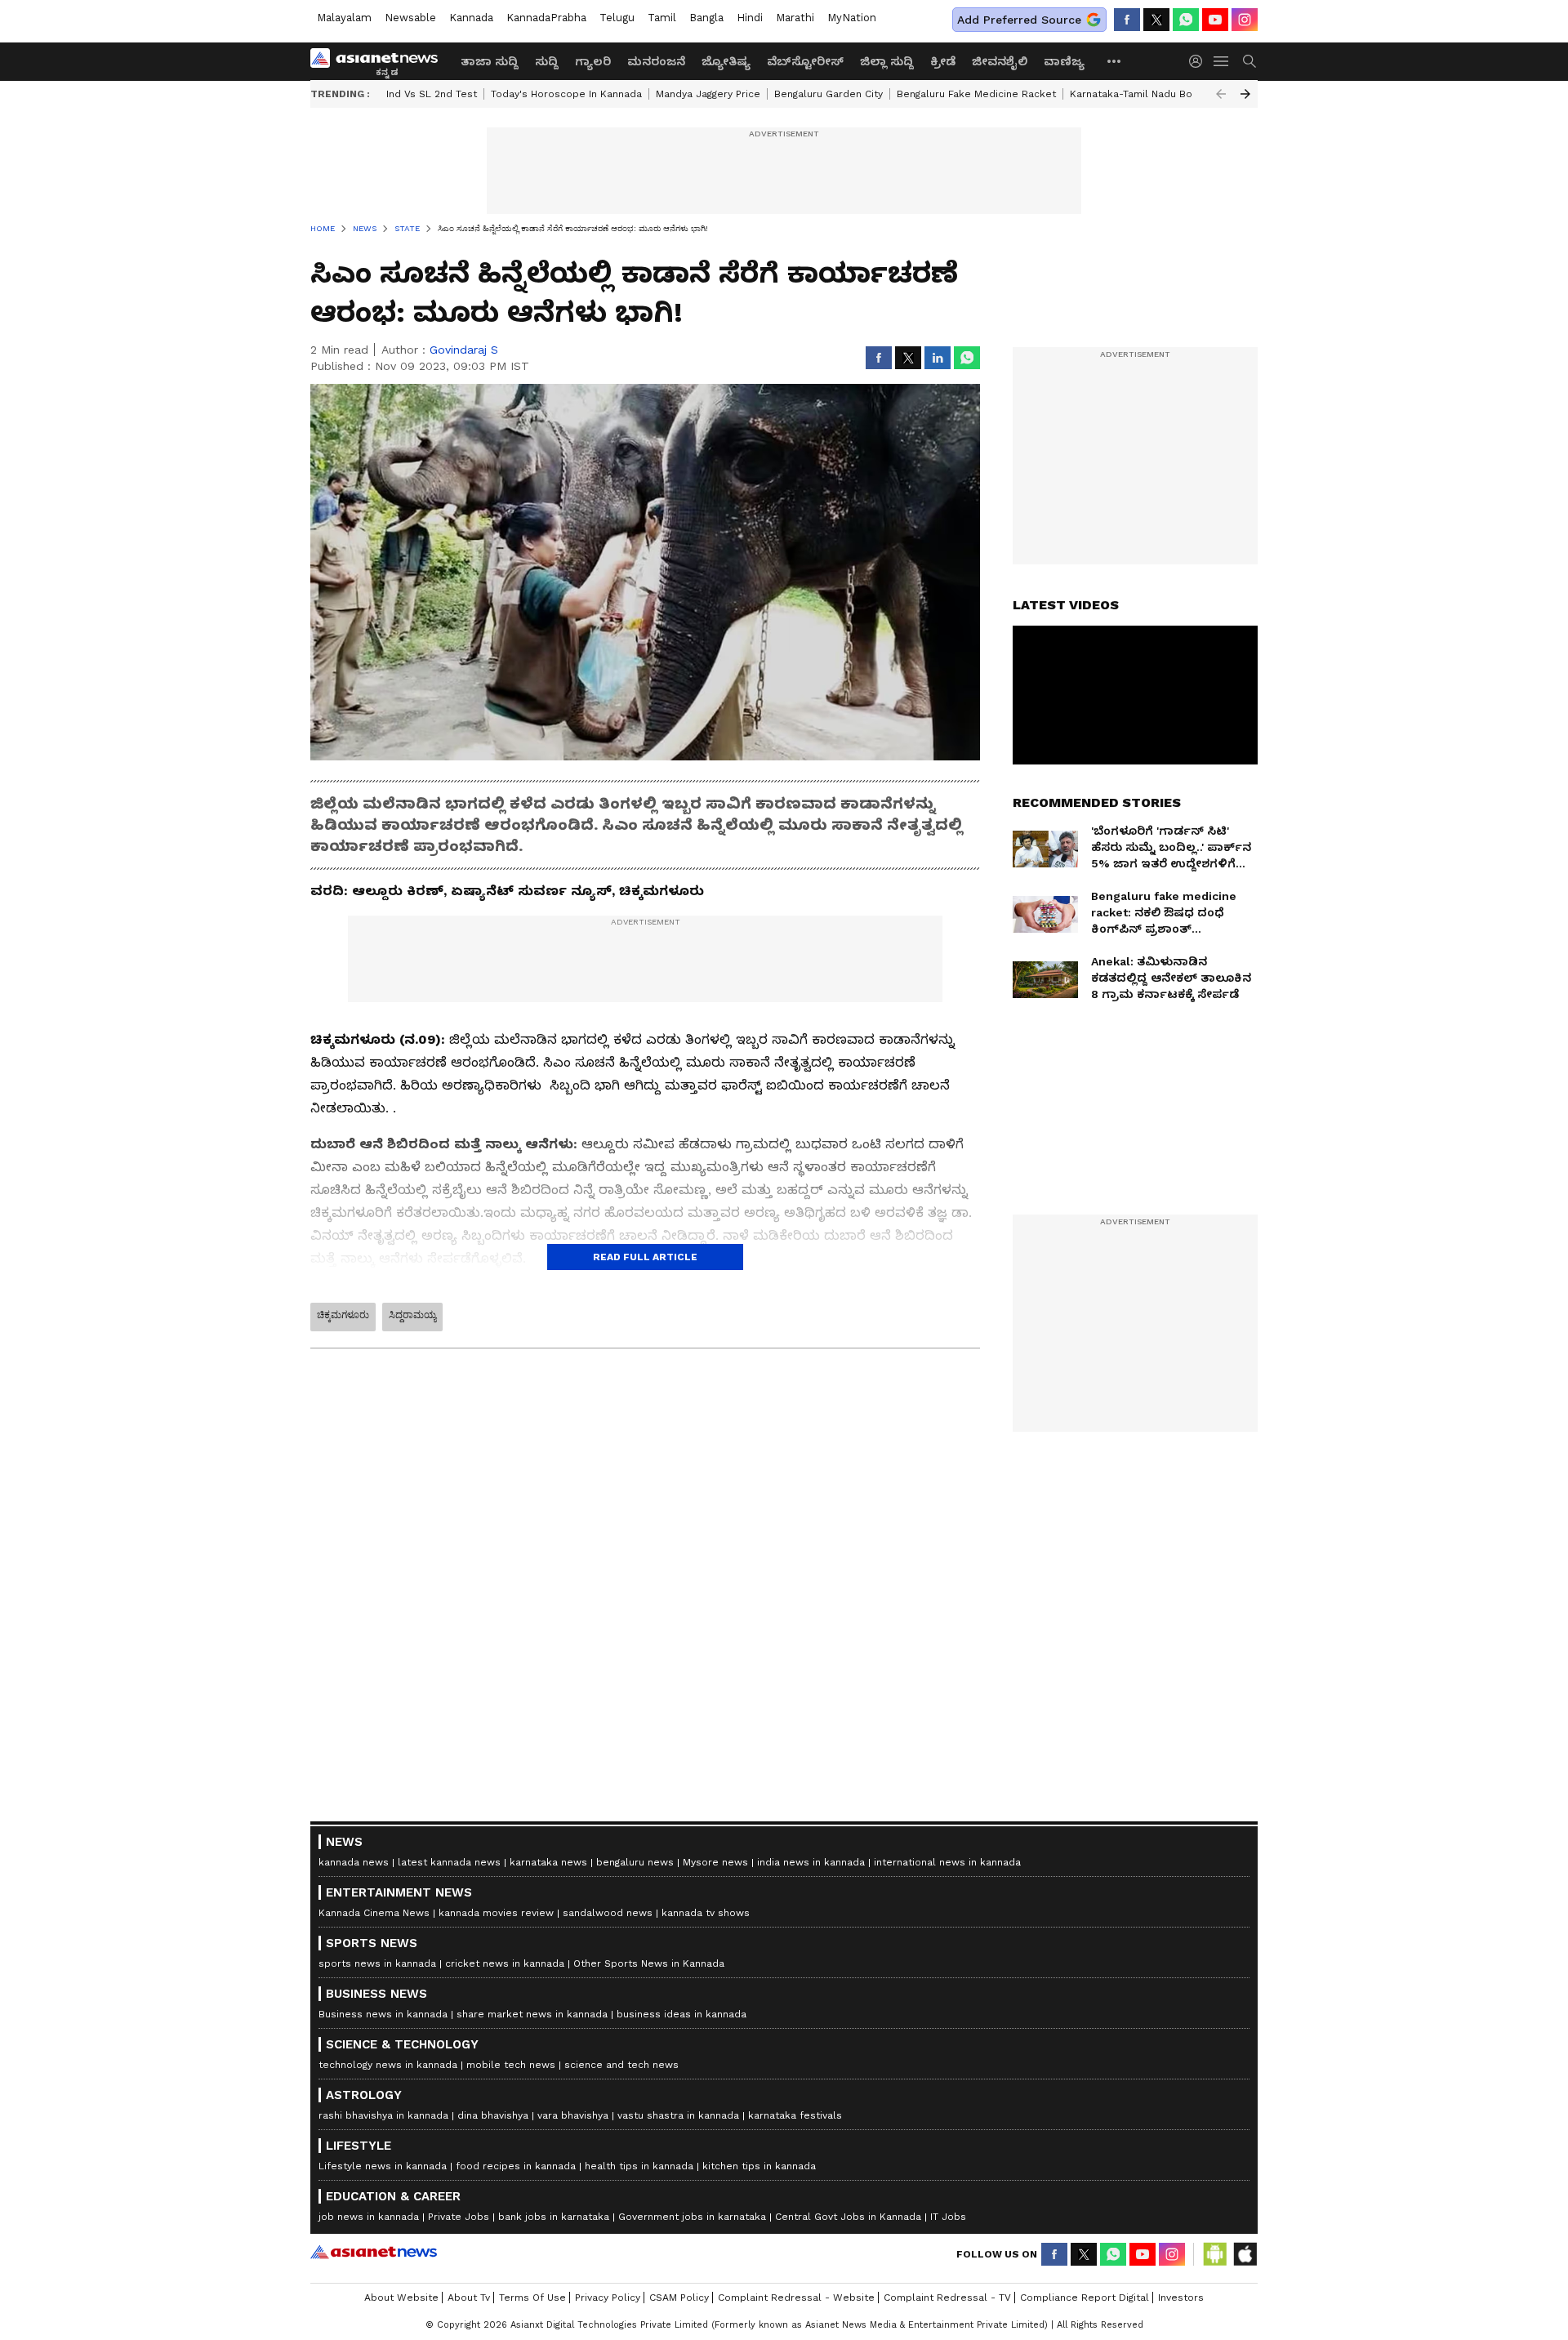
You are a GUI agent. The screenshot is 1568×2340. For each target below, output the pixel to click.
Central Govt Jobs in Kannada (848, 2217)
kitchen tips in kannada (759, 2166)
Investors (1181, 2298)
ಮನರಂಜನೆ (656, 61)
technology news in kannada (388, 2065)
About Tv (469, 2298)
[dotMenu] (1115, 61)
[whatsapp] (1186, 20)
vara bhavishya (573, 2115)
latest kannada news (449, 1862)
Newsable (410, 18)
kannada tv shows (706, 1913)
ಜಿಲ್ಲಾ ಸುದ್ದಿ (887, 61)
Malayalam (344, 18)
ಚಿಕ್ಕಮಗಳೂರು (343, 1315)
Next (1245, 94)
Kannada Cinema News (374, 1913)
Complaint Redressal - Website (796, 2298)
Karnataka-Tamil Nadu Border (1142, 94)
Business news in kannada (383, 2014)
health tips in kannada (639, 2166)
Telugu (617, 18)
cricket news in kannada (505, 1963)
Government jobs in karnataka (692, 2217)
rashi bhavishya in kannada (383, 2115)
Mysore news (715, 1862)
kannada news (354, 1862)
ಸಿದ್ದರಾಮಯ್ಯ (412, 1315)
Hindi (750, 18)
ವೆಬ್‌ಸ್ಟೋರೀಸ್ (805, 61)
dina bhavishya (493, 2115)
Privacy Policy (608, 2298)
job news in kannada (369, 2217)
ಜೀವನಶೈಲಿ (1000, 61)
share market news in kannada (532, 2014)
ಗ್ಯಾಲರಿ (593, 61)
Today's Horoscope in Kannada (566, 94)
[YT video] (1215, 20)
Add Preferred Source (1019, 20)
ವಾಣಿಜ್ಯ (1064, 61)
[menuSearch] (1249, 61)
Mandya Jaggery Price (708, 94)
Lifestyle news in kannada (383, 2166)
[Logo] (380, 61)
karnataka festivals (795, 2115)
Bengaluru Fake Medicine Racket (976, 94)
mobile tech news (511, 2065)
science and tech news (621, 2065)
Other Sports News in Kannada (649, 1963)
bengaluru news (635, 1862)
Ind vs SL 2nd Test (432, 94)
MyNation (852, 18)
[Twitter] (1156, 20)
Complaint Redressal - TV (947, 2298)
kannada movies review (496, 1913)
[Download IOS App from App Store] (1245, 2254)
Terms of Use (532, 2298)
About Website (401, 2298)
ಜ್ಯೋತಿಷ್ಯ (726, 61)
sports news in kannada (377, 1963)
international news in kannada (947, 1862)
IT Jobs (948, 2217)
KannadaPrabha (546, 18)
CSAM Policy (679, 2298)
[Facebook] (1127, 20)
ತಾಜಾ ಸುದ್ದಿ (490, 61)
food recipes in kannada (516, 2166)
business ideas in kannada (682, 2014)
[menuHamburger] (1222, 61)
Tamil (662, 18)
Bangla (706, 18)
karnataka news (548, 1862)
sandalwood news (608, 1913)
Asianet (374, 2252)
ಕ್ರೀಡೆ (943, 61)
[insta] (1245, 20)
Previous (1221, 94)
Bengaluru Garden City (829, 94)
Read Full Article (645, 1257)
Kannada (471, 18)
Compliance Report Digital (1085, 2298)
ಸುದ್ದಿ (547, 61)
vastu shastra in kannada (678, 2115)
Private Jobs (459, 2217)
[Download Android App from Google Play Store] (1215, 2254)
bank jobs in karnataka (554, 2217)
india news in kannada (811, 1862)
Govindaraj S (464, 350)
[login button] (1200, 61)
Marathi (795, 18)
